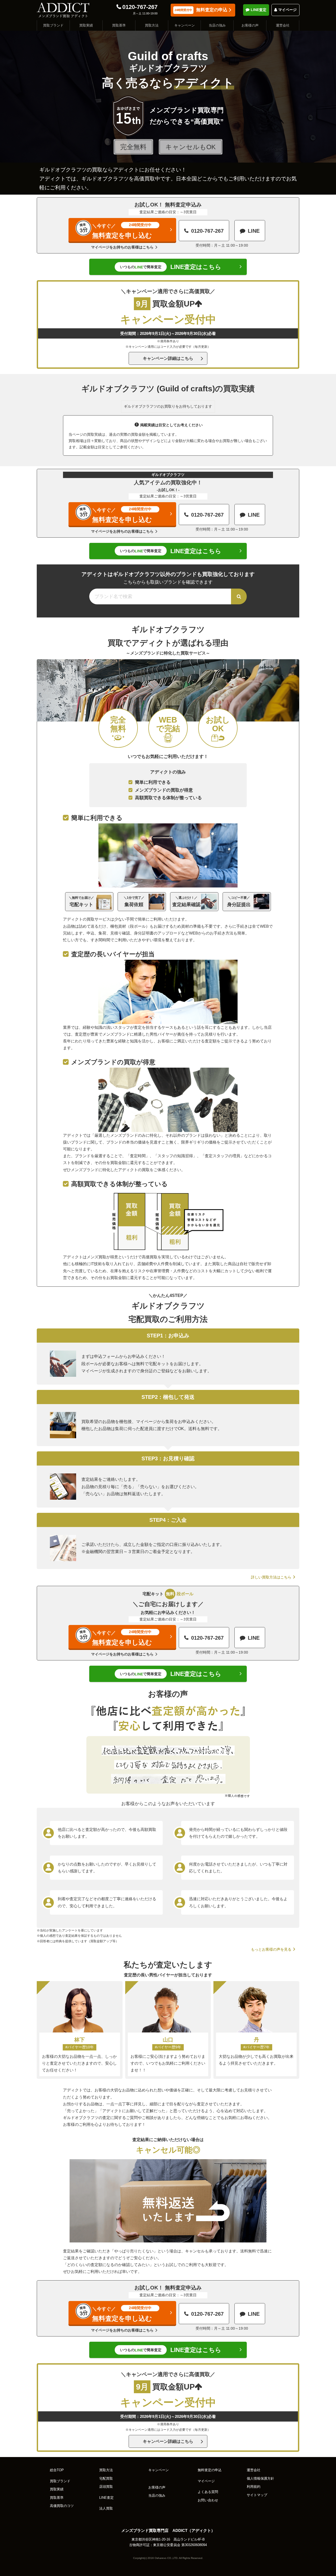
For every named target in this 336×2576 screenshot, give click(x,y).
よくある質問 (208, 2492)
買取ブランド (53, 25)
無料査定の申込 (201, 10)
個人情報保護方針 (260, 2479)
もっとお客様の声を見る (271, 1949)
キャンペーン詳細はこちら (168, 358)
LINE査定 (259, 10)
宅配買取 (106, 2479)
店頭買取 (106, 2487)
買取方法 (152, 25)
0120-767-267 (140, 7)
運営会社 (283, 25)
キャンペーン (185, 25)
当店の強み (217, 25)
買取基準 (119, 25)
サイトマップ (257, 2495)
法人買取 (106, 2509)
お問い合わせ (208, 2500)
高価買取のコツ (62, 2506)
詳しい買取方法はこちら (271, 1577)
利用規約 (254, 2487)
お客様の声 (250, 25)
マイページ (287, 10)
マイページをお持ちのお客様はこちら (122, 247)
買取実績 (86, 25)
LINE (254, 231)
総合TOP (57, 2470)
